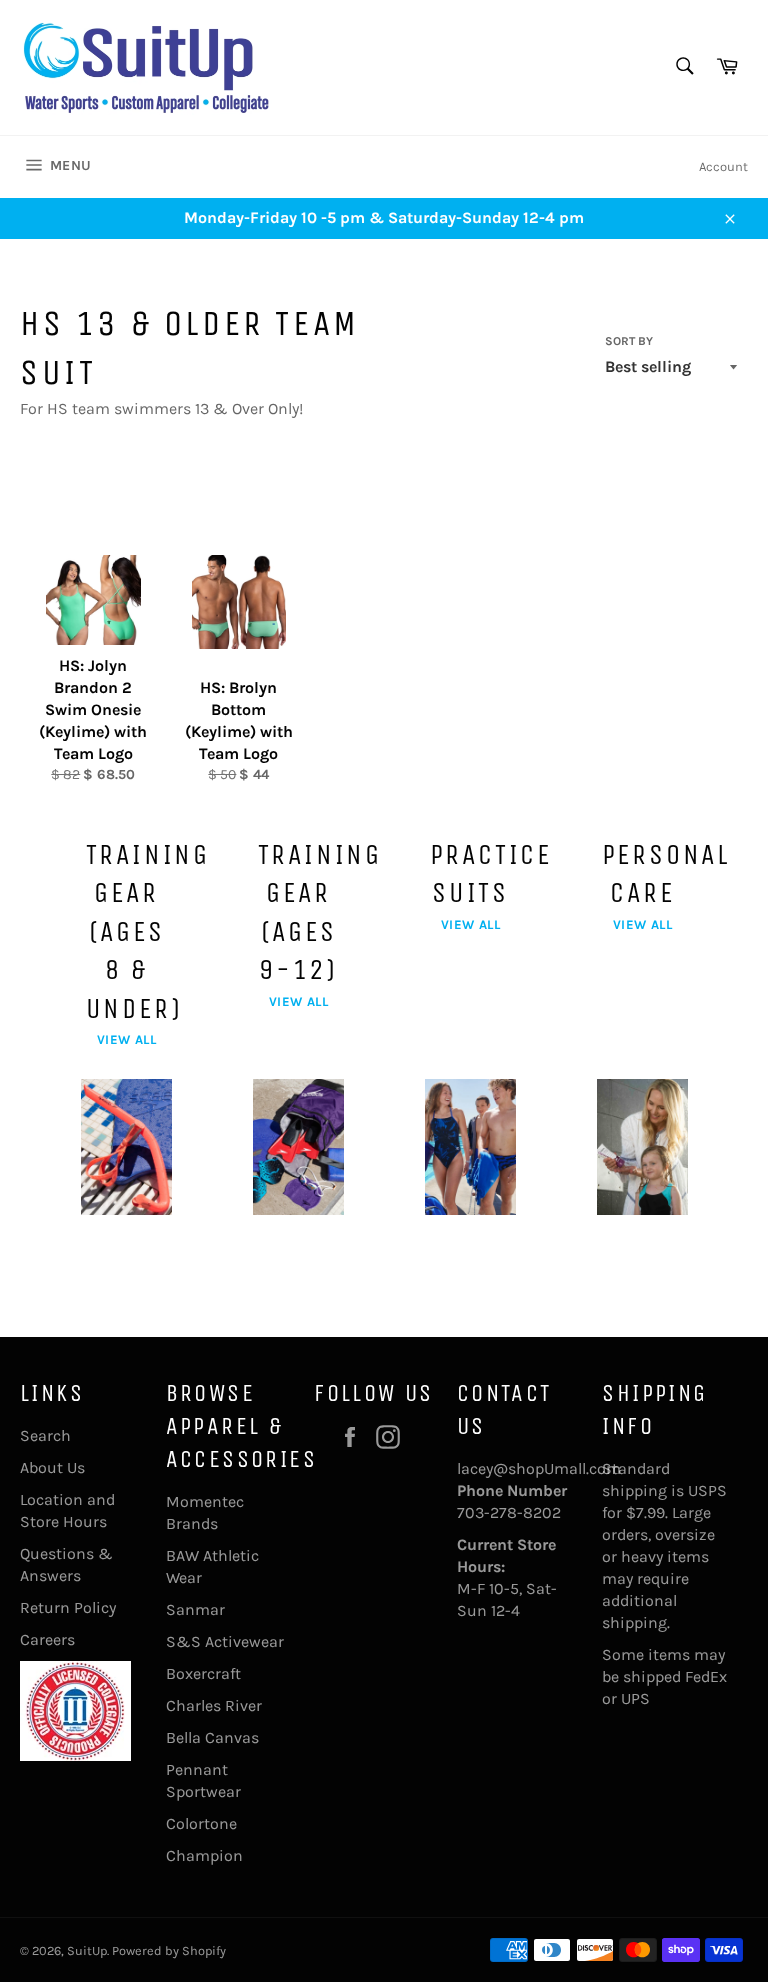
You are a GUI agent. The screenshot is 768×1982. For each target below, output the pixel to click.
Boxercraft (203, 1673)
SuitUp (87, 1950)
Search (45, 1435)
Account (723, 166)
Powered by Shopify (169, 1950)
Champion (204, 1855)
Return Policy (68, 1607)
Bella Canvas (212, 1737)
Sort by (629, 341)
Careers (47, 1639)
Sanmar (195, 1609)
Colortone (201, 1823)
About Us (52, 1467)
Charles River (214, 1705)
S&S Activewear (225, 1641)
